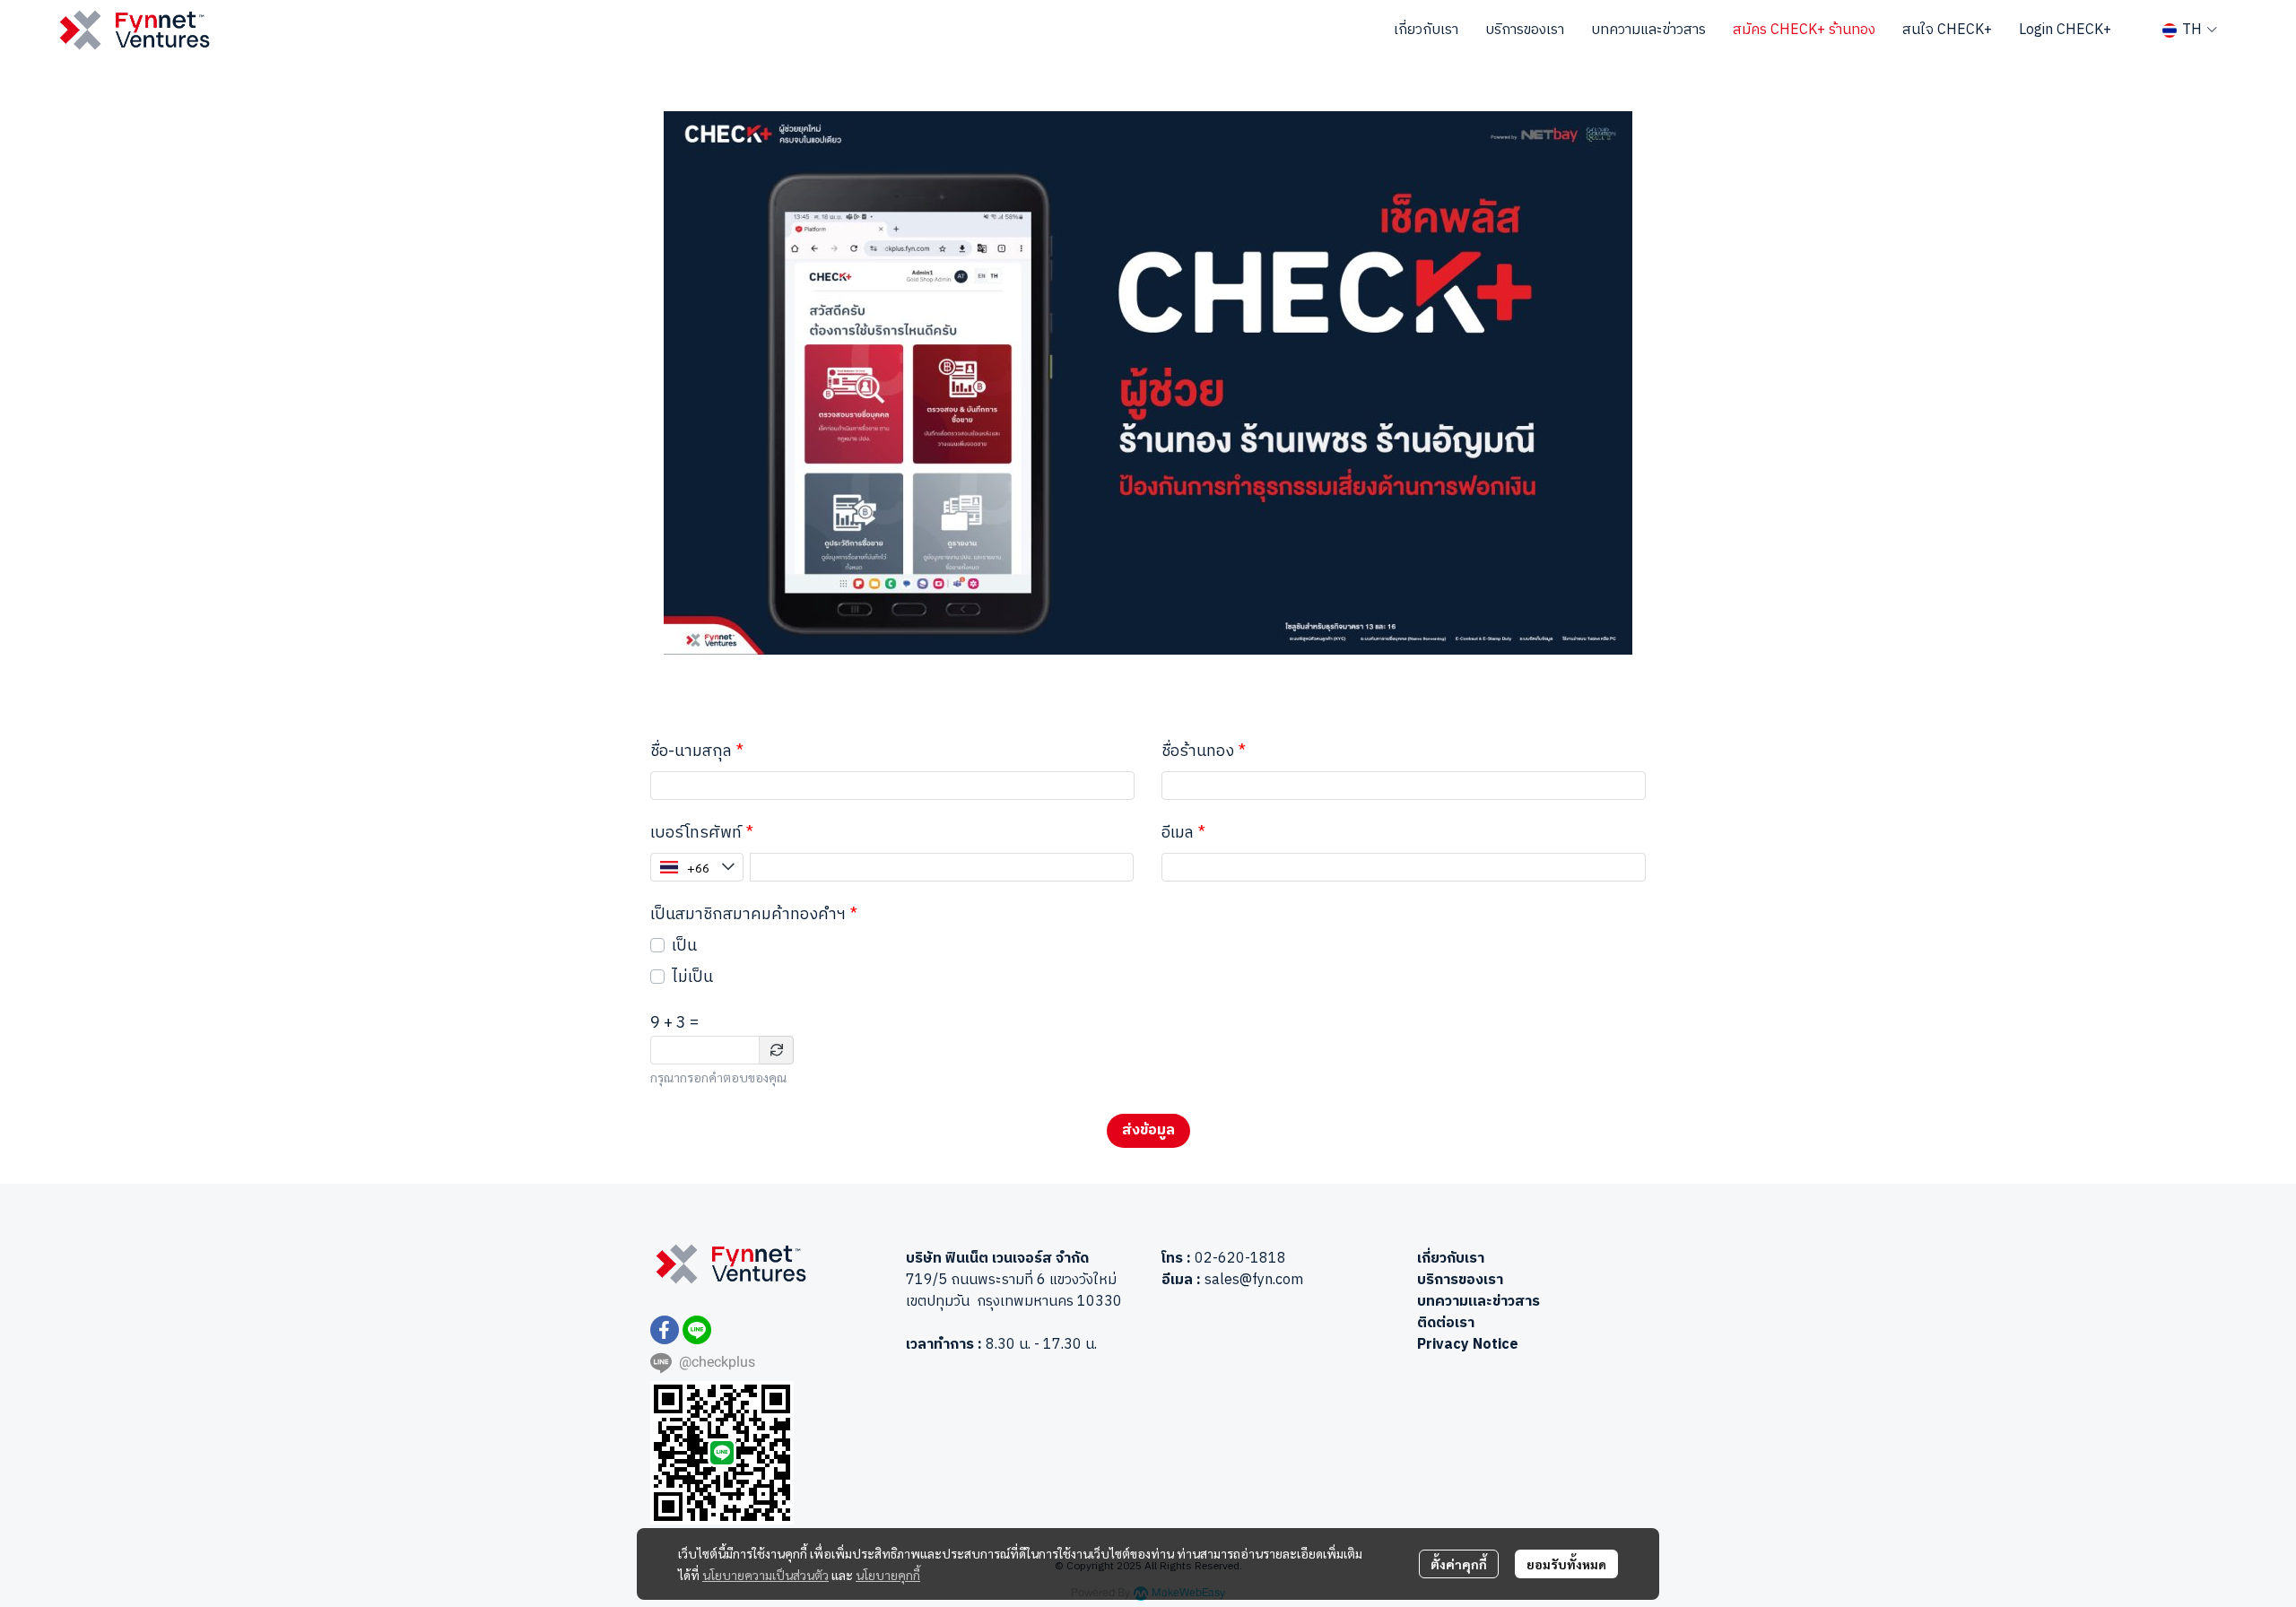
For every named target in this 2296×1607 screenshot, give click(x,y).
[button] (2190, 30)
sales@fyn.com (1254, 1280)
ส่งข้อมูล (1148, 1130)
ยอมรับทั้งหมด (1566, 1564)
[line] (697, 1330)
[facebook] (665, 1330)
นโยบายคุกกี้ (888, 1575)
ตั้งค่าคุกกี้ (1459, 1564)
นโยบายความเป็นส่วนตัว (765, 1575)
